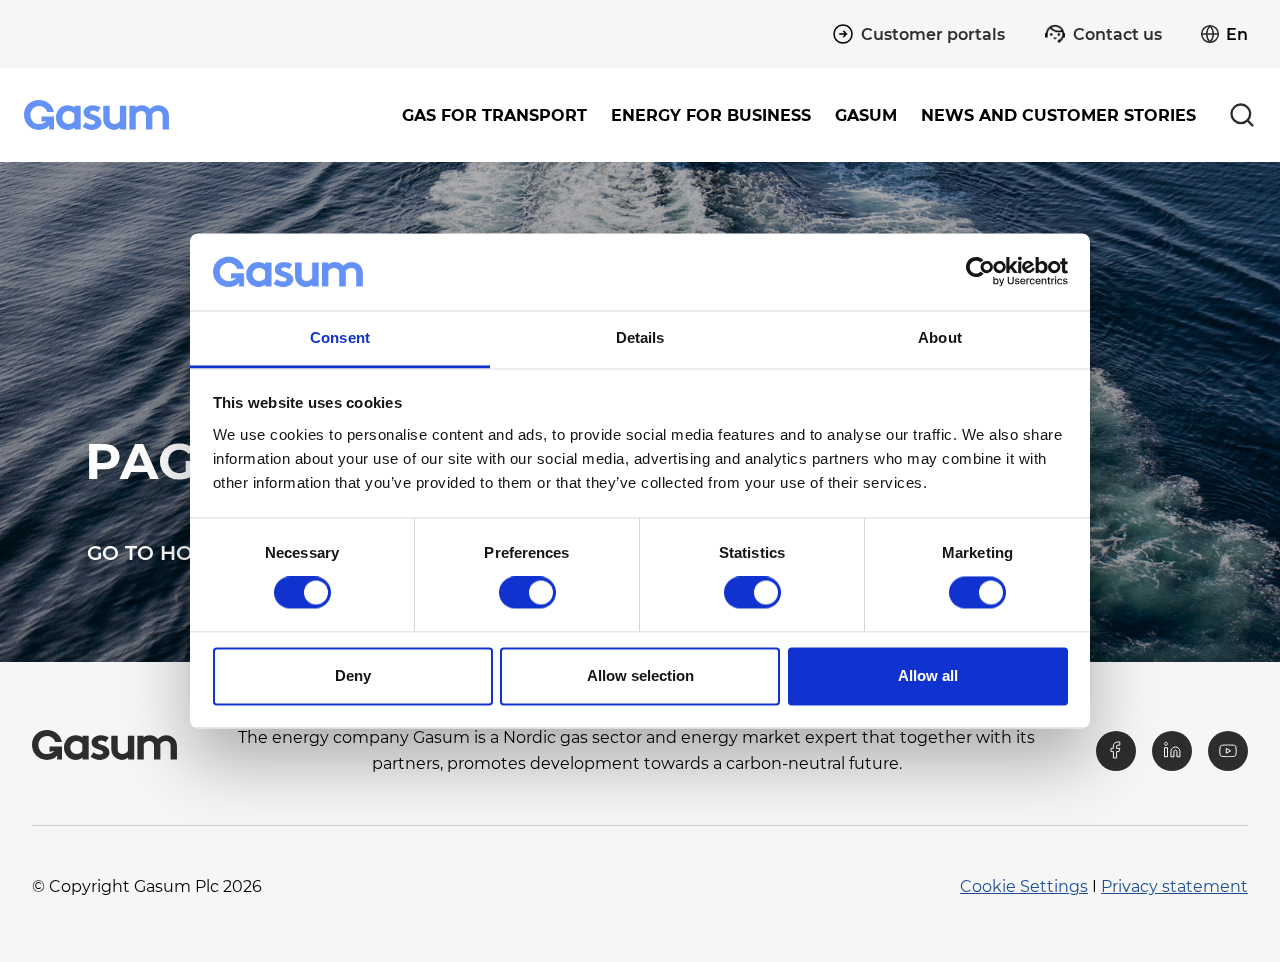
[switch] (527, 593)
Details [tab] (640, 337)
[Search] (1242, 115)
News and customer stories (1058, 115)
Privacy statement (1174, 886)
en (1237, 34)
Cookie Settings (1024, 886)
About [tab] (940, 337)
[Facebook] (1116, 751)
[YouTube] (1228, 751)
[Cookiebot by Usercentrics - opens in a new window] (980, 272)
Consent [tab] (340, 337)
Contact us (1117, 34)
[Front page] (98, 115)
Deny (353, 675)
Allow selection (640, 675)
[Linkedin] (1172, 751)
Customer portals (933, 34)
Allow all (928, 675)
